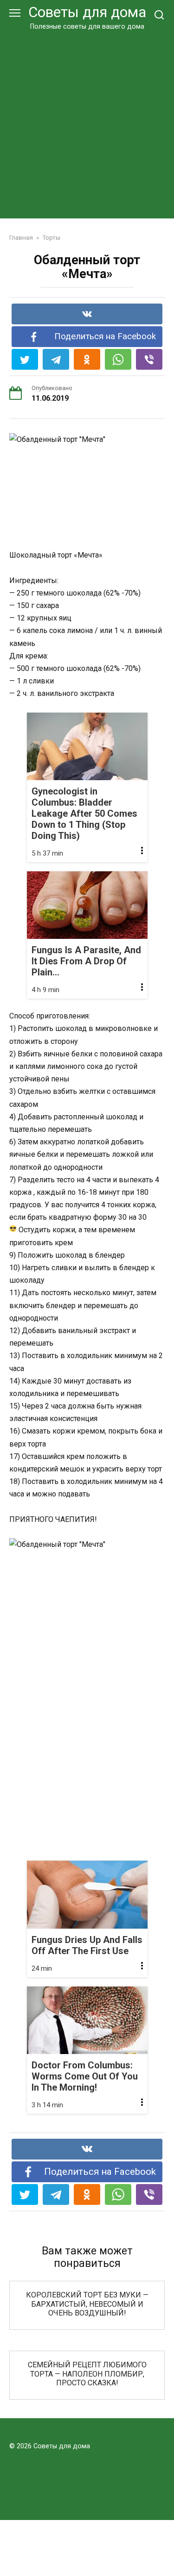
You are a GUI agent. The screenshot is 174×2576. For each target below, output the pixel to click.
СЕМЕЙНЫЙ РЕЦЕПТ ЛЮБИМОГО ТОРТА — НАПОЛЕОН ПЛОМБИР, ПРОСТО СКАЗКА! (87, 2374)
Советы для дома (87, 12)
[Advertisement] (87, 123)
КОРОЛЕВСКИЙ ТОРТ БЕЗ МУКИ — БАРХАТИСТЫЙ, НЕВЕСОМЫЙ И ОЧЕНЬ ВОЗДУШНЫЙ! (87, 2304)
